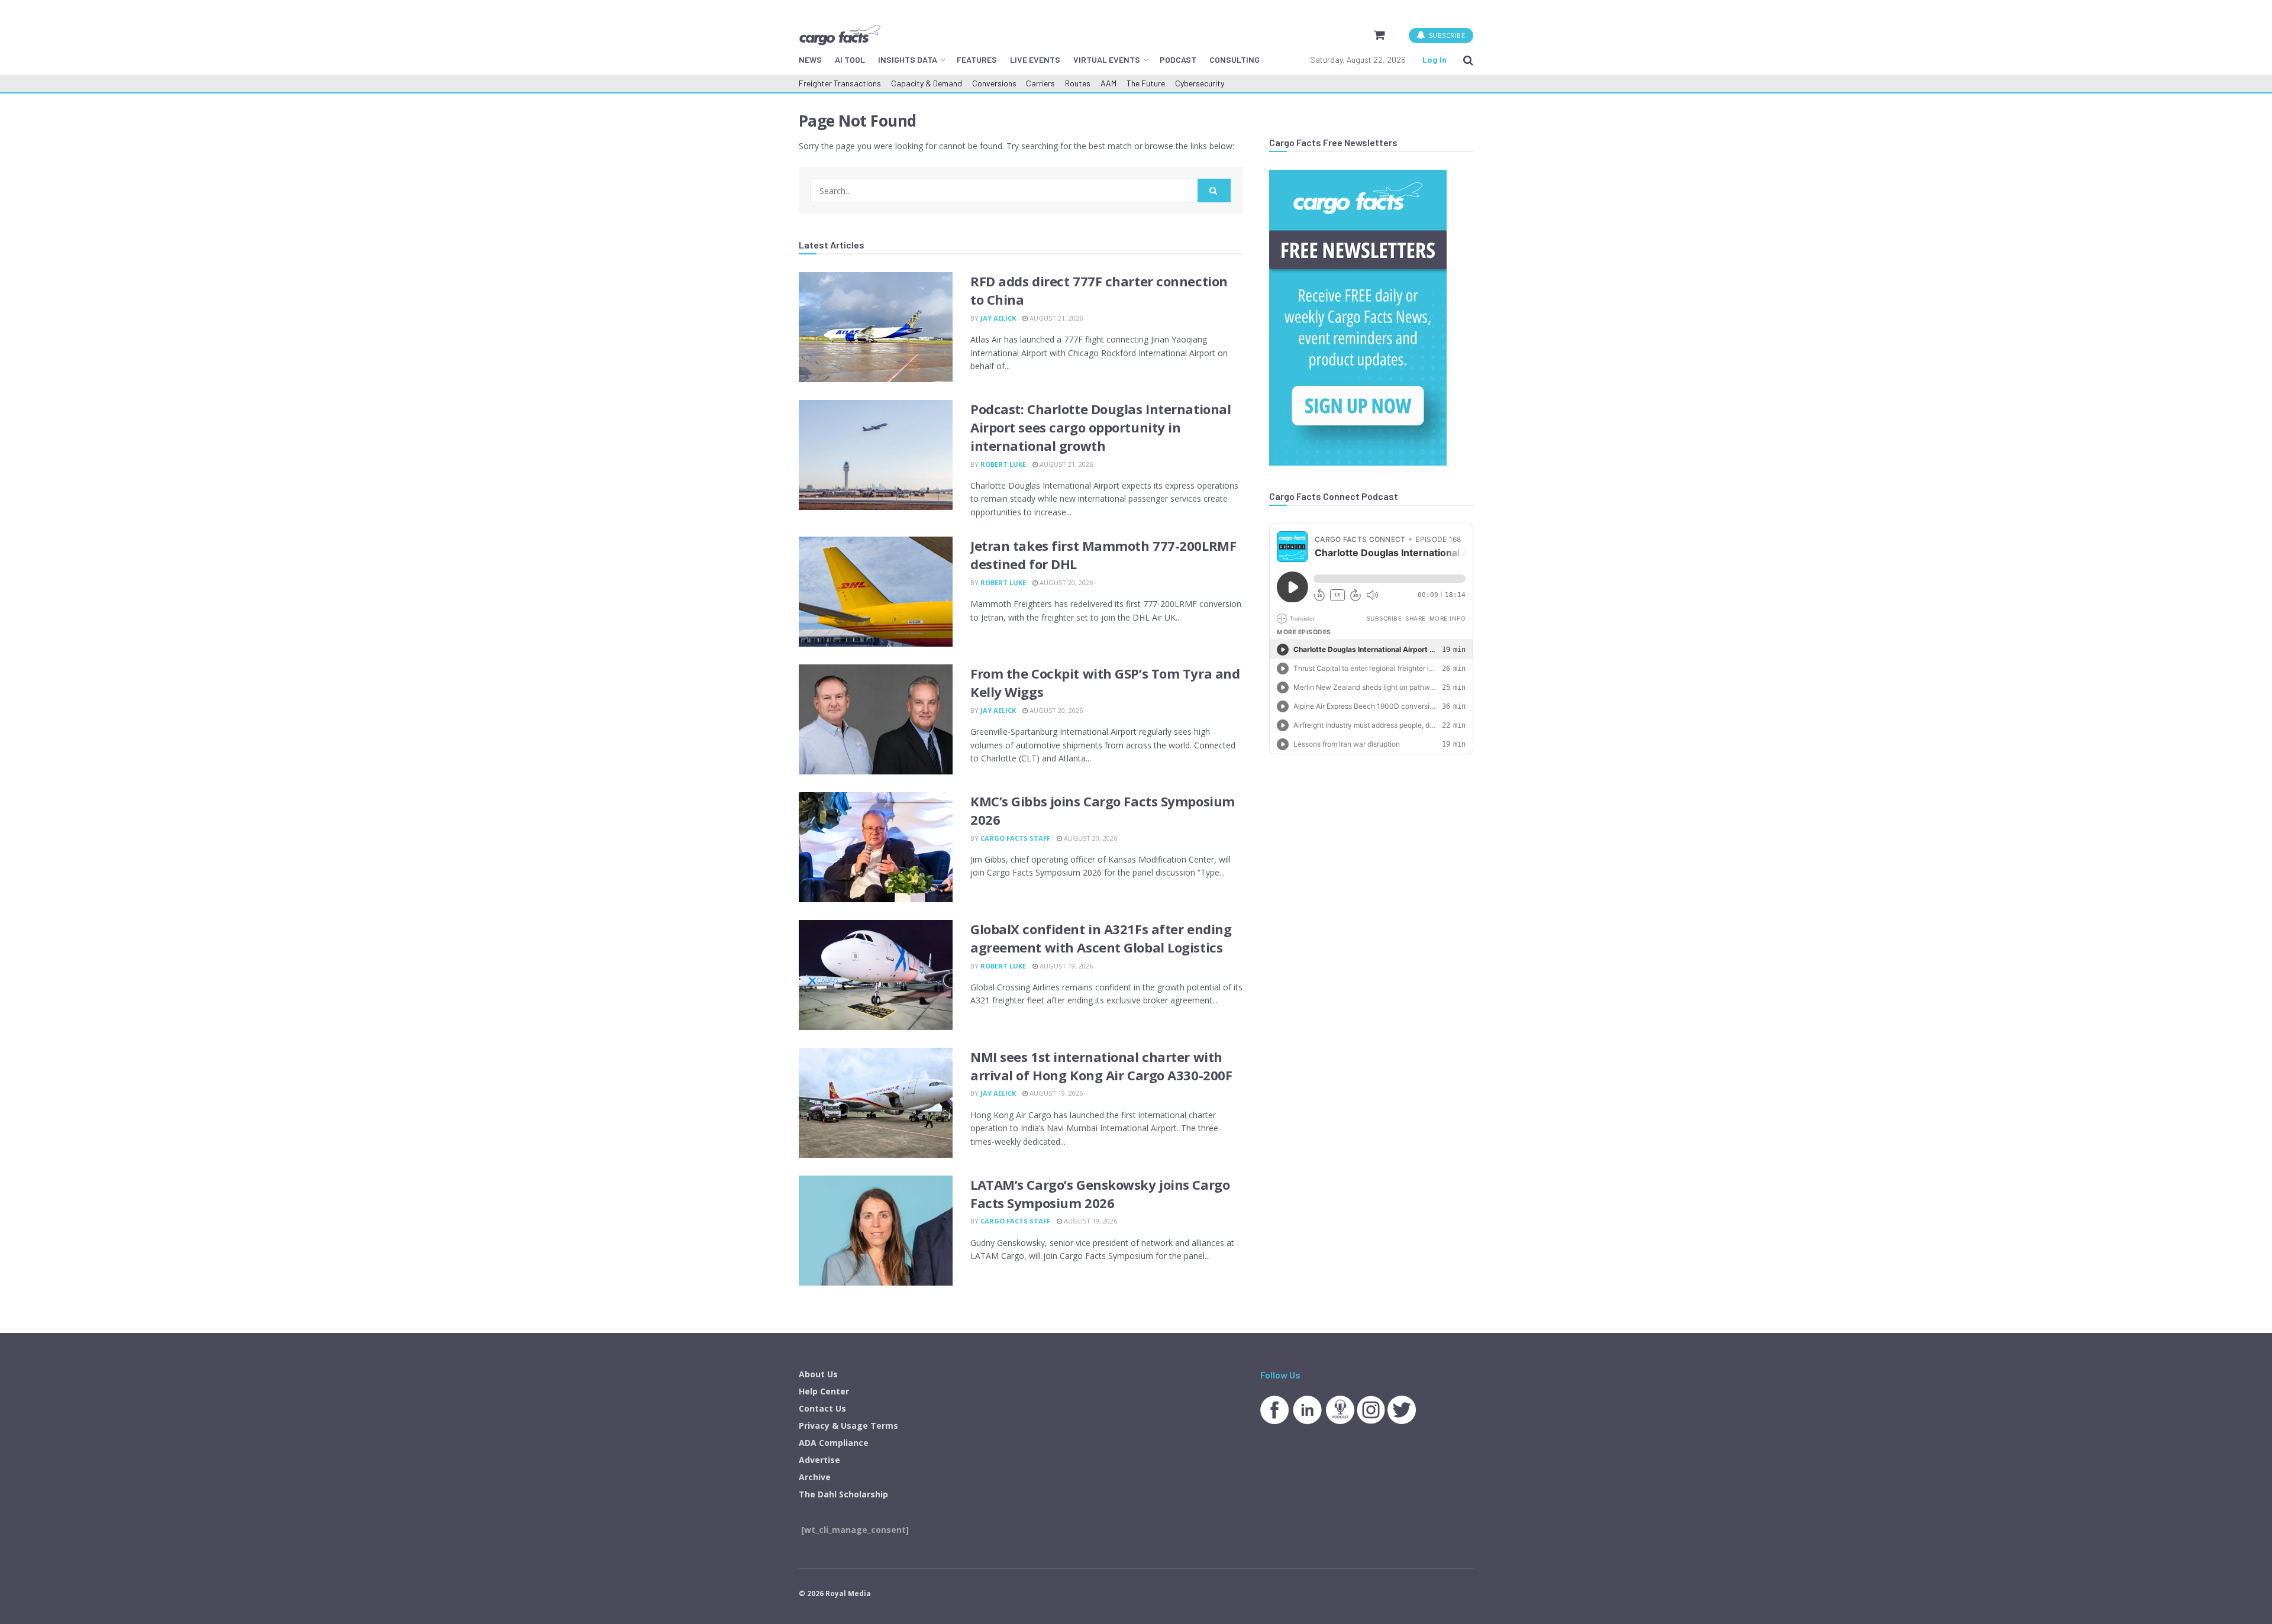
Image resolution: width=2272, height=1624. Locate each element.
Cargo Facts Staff (1015, 838)
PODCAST (1178, 59)
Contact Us (822, 1408)
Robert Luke (1003, 464)
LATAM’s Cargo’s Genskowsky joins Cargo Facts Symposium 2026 (1100, 1194)
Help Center (824, 1391)
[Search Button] (1468, 60)
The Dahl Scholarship (843, 1494)
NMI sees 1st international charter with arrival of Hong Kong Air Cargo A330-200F (1101, 1066)
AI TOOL (850, 59)
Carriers (1040, 83)
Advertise (819, 1460)
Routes (1078, 83)
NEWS (810, 59)
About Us (818, 1374)
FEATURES (977, 59)
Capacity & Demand (927, 83)
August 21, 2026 (1055, 318)
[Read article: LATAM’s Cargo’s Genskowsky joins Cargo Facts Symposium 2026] (876, 1231)
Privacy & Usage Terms (848, 1426)
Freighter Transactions (840, 83)
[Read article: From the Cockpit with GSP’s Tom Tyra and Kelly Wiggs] (876, 719)
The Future (1146, 83)
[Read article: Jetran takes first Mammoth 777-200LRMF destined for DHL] (876, 592)
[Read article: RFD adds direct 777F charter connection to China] (876, 327)
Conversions (994, 83)
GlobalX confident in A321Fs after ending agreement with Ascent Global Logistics (1101, 938)
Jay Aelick (998, 318)
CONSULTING (1235, 59)
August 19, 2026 (1065, 966)
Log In (1434, 59)
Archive (815, 1477)
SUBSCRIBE (1446, 35)
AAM (1108, 83)
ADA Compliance (834, 1443)
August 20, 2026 (1065, 582)
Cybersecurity (1200, 83)
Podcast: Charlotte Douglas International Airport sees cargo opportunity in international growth (1100, 427)
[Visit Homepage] (840, 35)
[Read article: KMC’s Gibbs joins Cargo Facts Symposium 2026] (876, 847)
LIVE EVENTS (1035, 59)
